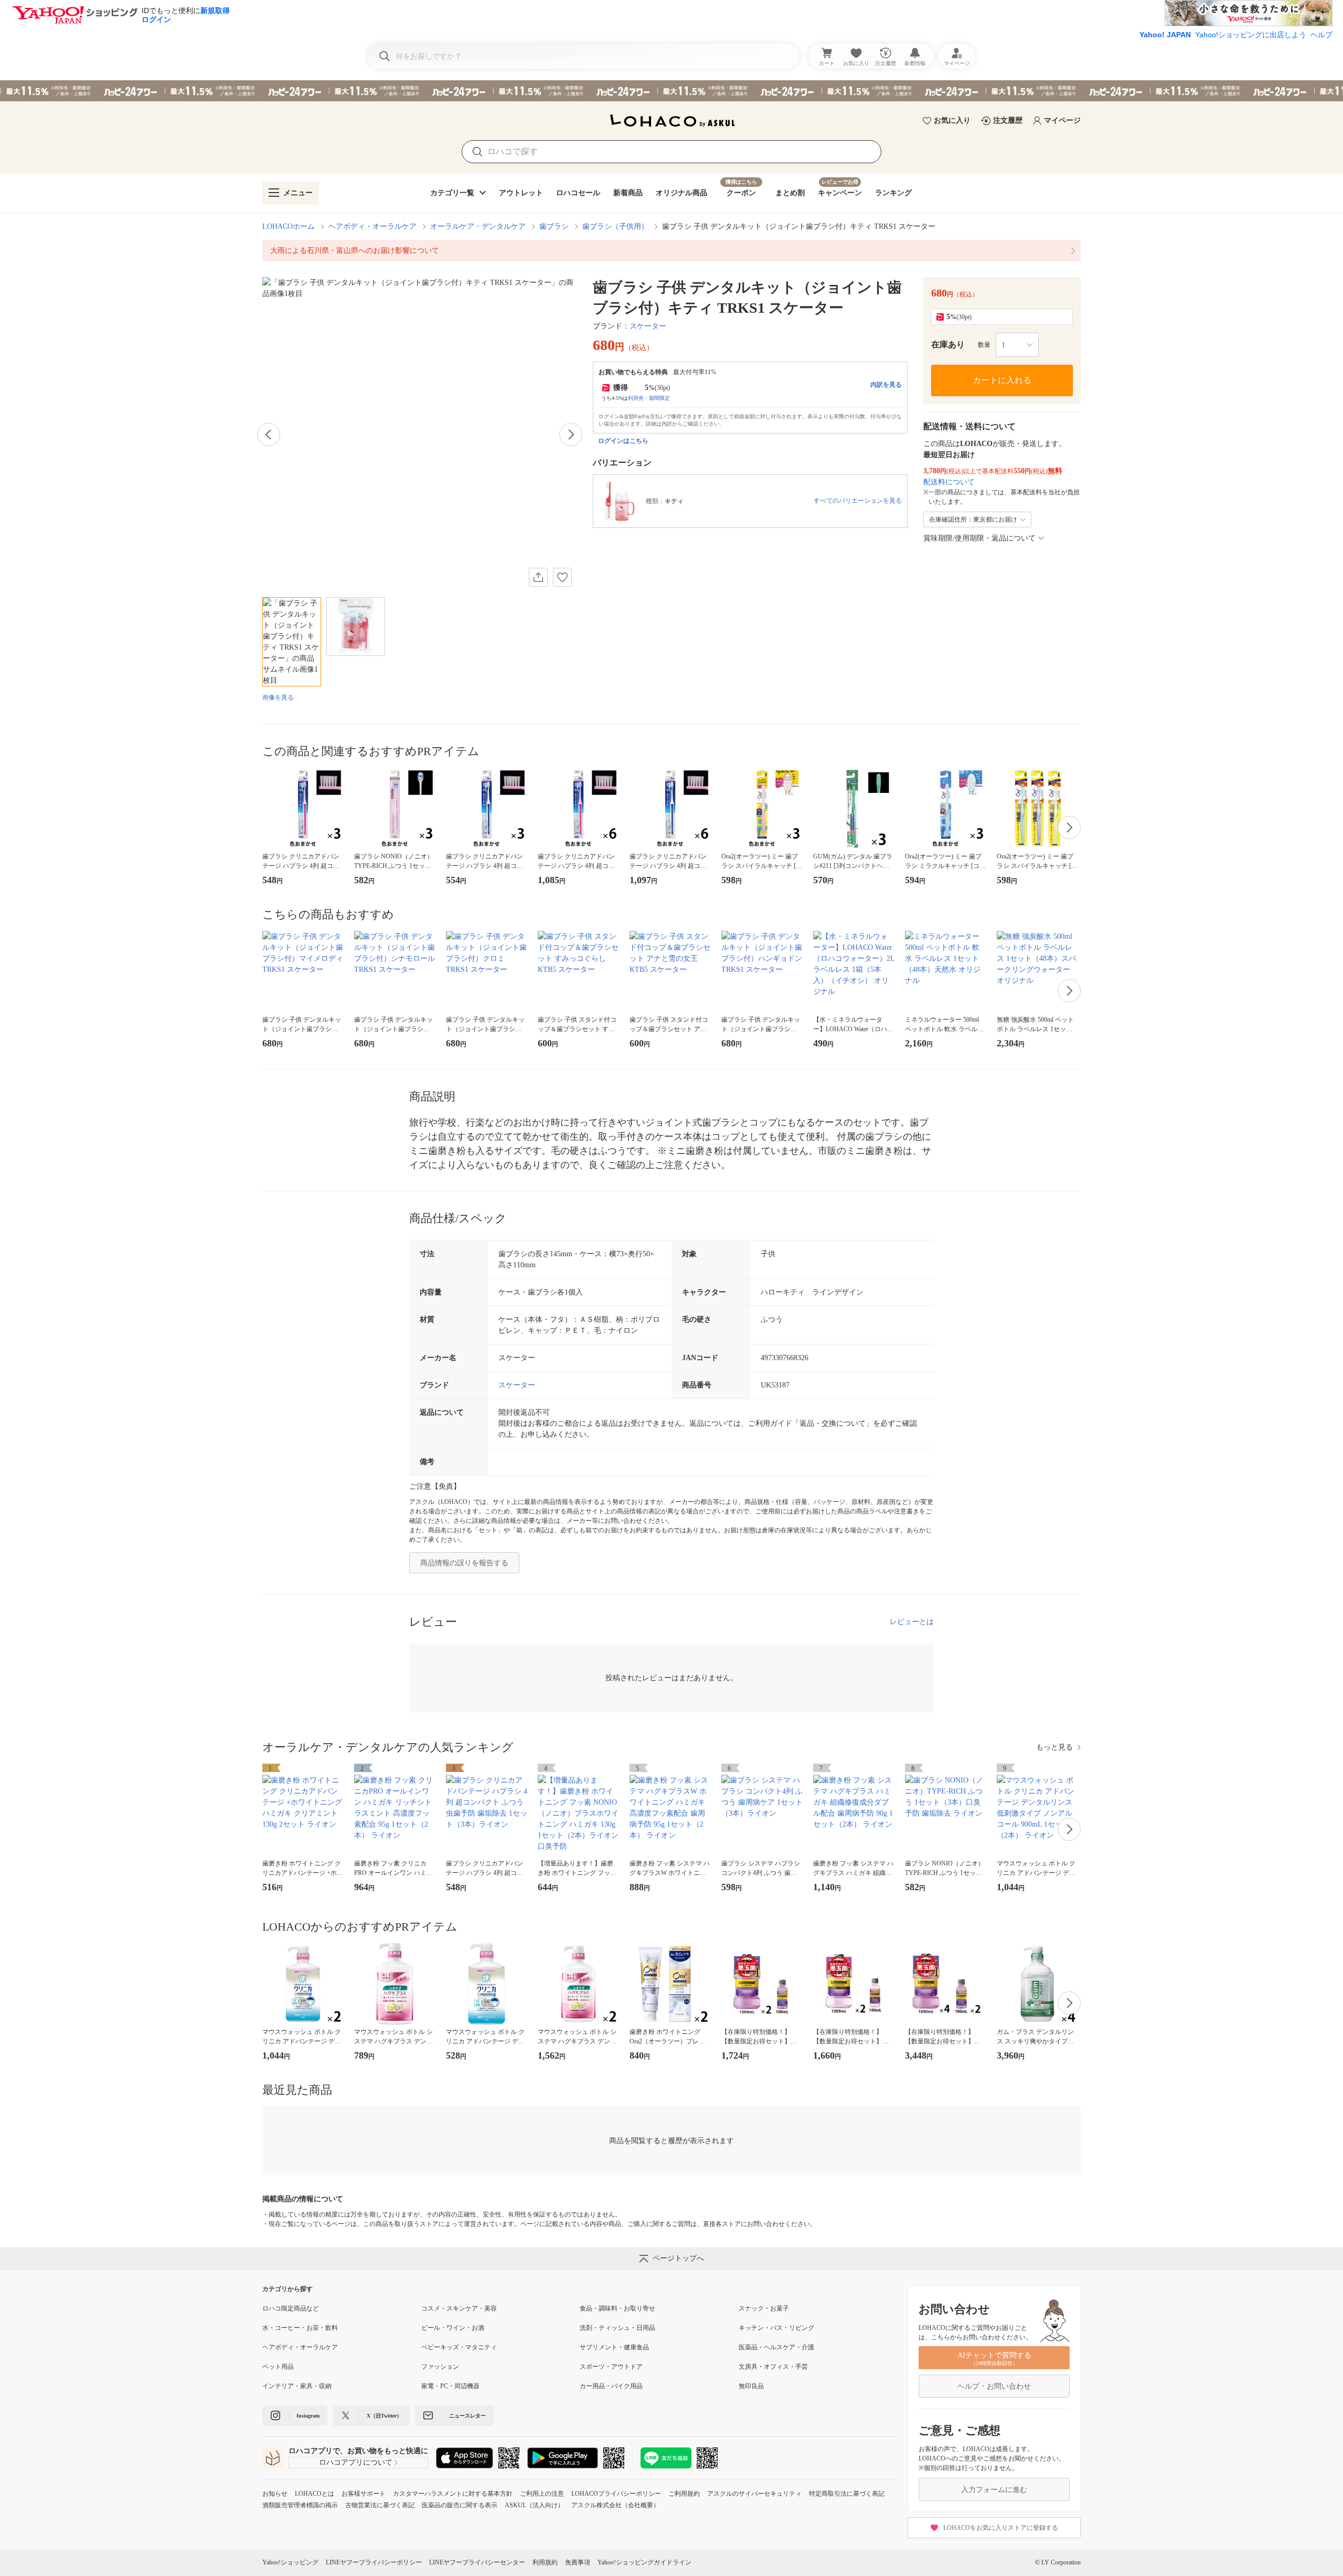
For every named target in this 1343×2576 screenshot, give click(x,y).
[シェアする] (538, 577)
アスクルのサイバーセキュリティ (754, 2494)
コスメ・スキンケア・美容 (459, 2308)
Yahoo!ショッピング (290, 2562)
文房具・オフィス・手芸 (773, 2367)
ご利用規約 (684, 2494)
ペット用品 (278, 2367)
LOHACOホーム (289, 226)
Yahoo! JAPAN (1165, 35)
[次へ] (571, 434)
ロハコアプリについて (356, 2462)
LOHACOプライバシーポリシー (616, 2494)
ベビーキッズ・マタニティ (459, 2347)
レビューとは (912, 1622)
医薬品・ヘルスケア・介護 (776, 2347)
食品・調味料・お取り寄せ (617, 2308)
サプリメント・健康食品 (614, 2347)
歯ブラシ (554, 226)
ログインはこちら (623, 441)
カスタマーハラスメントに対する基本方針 (453, 2494)
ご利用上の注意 (542, 2494)
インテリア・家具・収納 (297, 2386)
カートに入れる (1002, 380)
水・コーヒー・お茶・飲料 (300, 2328)
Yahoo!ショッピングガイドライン (644, 2562)
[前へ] (269, 434)
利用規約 (545, 2562)
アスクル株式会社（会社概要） (615, 2505)
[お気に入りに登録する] (562, 577)
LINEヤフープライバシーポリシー (374, 2562)
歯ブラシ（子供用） (615, 226)
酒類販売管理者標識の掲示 (300, 2505)
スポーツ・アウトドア (611, 2367)
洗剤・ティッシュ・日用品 (617, 2328)
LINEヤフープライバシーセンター (477, 2562)
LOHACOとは (315, 2494)
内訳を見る (886, 385)
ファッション (440, 2367)
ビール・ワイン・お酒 (453, 2328)
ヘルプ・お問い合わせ (994, 2386)
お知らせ (275, 2494)
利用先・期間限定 (649, 398)
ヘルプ (1321, 35)
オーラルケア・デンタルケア (478, 226)
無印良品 (751, 2386)
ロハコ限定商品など (291, 2308)
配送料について (949, 482)
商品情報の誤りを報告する (464, 1563)
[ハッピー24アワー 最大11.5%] (671, 91)
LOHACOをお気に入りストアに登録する (1001, 2528)
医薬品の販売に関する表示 (460, 2505)
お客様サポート (364, 2494)
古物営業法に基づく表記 (380, 2505)
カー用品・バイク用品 (611, 2386)
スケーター (648, 326)
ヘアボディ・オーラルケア (372, 226)
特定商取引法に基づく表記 (847, 2494)
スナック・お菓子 (764, 2308)
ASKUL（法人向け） (534, 2505)
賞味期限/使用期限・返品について (979, 538)
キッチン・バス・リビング (776, 2328)
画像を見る (278, 697)
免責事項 (578, 2562)
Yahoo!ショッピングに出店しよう (1251, 35)
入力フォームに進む (994, 2490)
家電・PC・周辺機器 (450, 2386)
